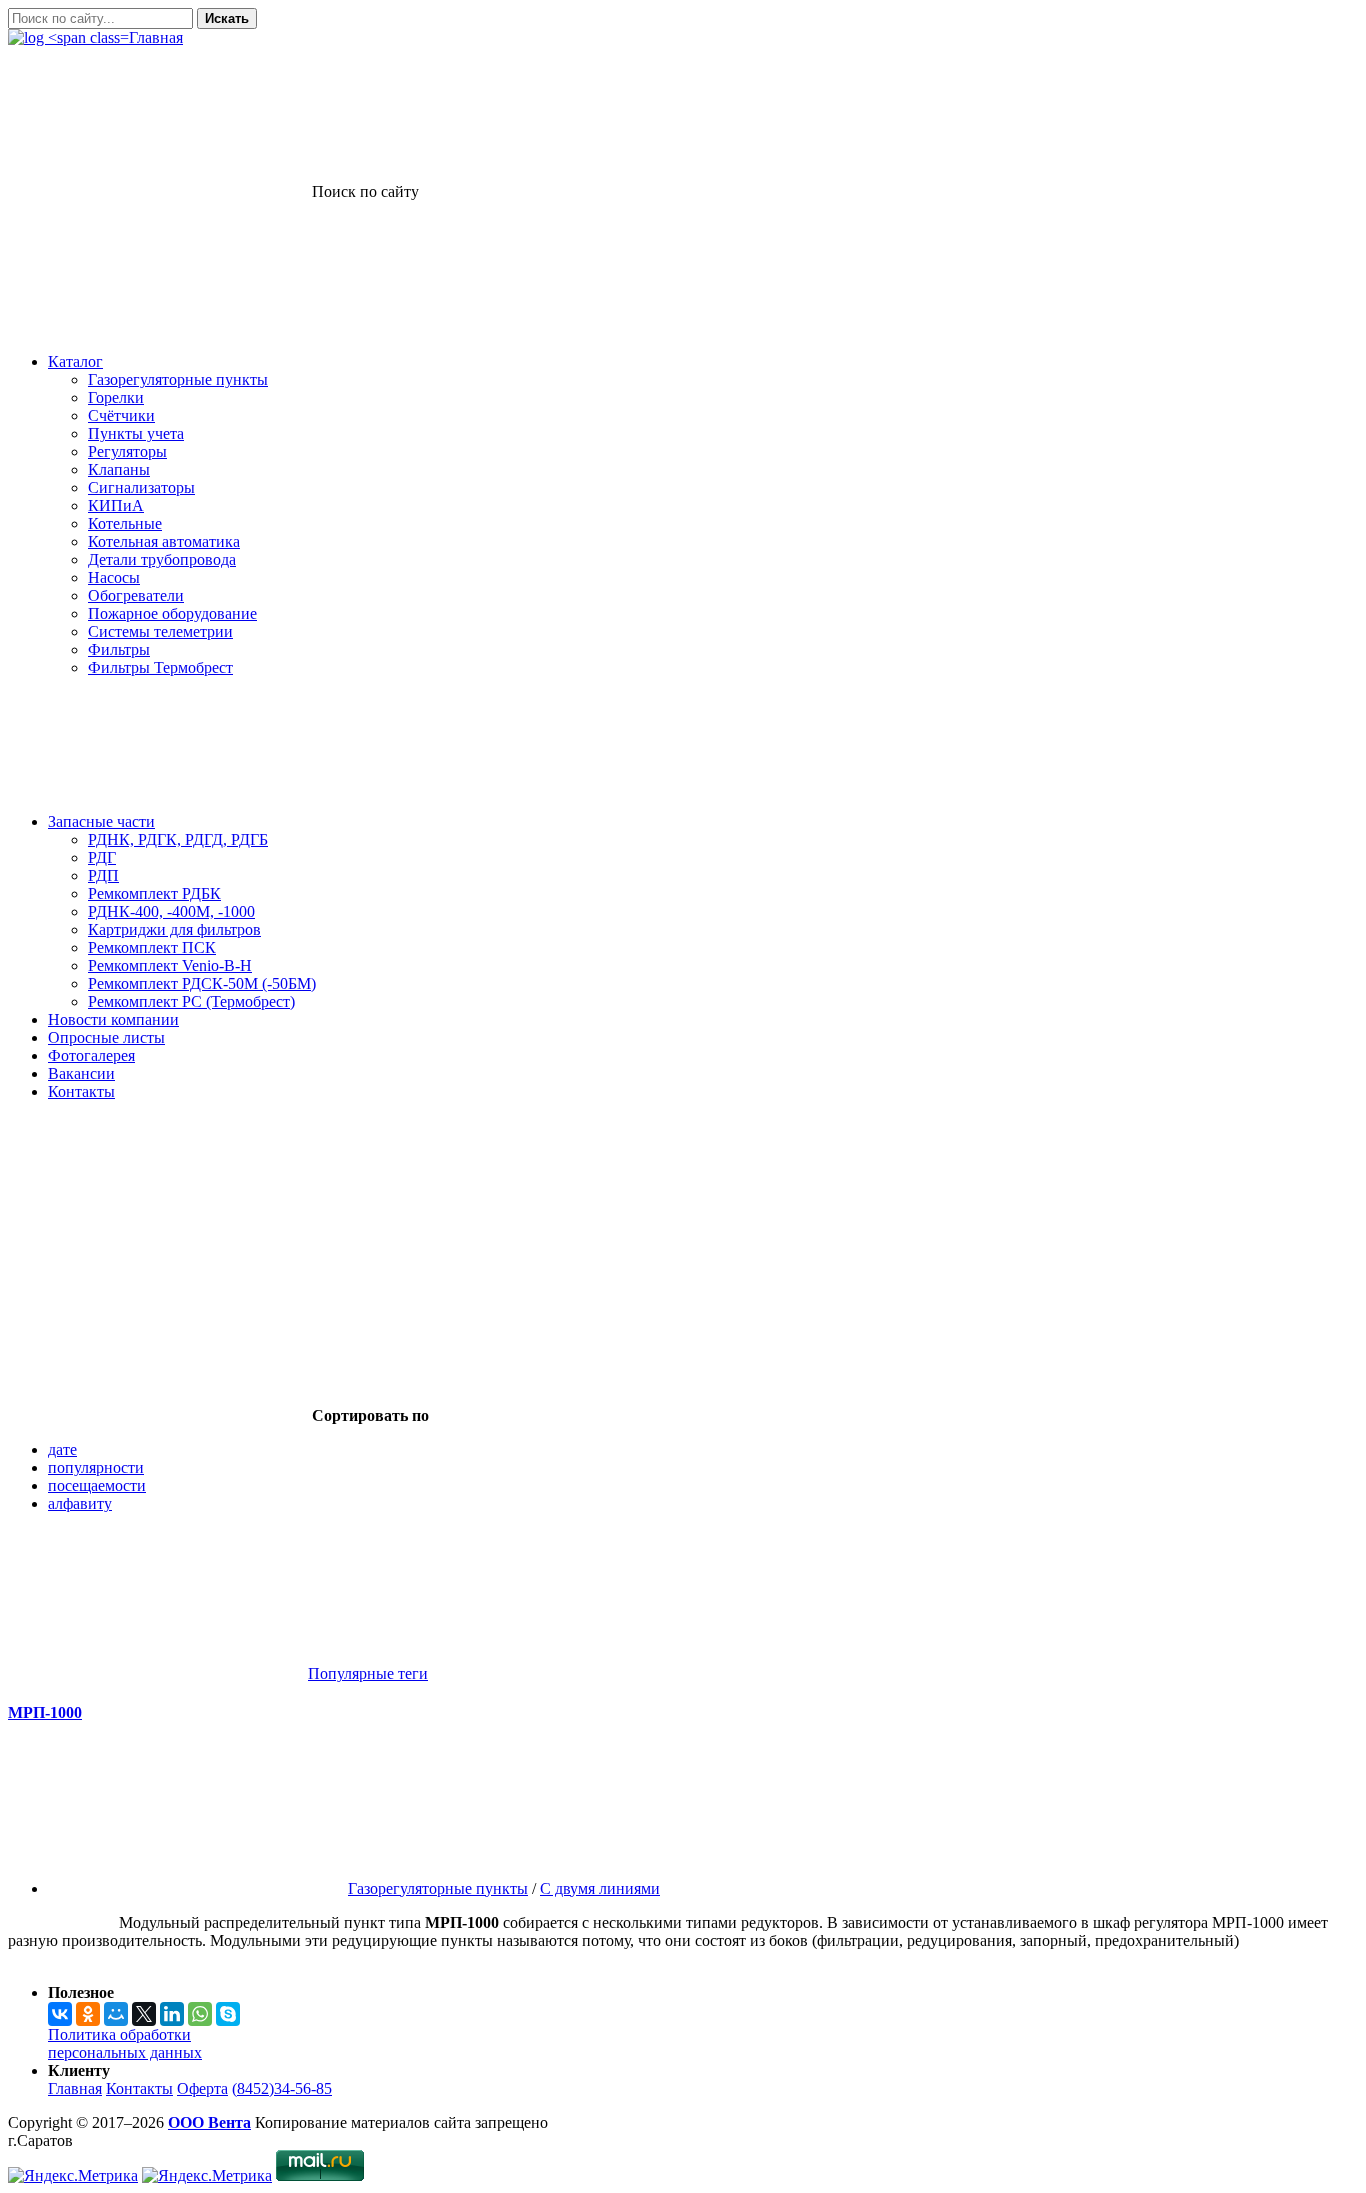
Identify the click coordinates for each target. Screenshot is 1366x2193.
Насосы (114, 577)
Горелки (116, 397)
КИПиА (116, 505)
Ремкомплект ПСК (152, 947)
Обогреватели (136, 595)
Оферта (202, 2088)
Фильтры (119, 649)
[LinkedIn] (172, 2014)
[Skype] (228, 2014)
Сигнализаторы (141, 487)
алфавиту (80, 1503)
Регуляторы (127, 451)
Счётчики (121, 415)
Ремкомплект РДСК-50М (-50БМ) (202, 983)
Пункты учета (136, 433)
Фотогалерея (91, 1055)
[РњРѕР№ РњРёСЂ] (116, 2014)
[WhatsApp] (200, 2014)
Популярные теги (368, 1673)
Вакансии (81, 1073)
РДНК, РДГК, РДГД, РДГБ (178, 839)
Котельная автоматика (164, 541)
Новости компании (113, 1019)
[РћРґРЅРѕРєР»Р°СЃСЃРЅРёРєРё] (88, 2014)
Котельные (125, 523)
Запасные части (101, 821)
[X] (144, 2014)
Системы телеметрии (160, 631)
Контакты (81, 1091)
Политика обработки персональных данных (125, 2043)
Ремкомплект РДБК (154, 893)
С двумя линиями (600, 1888)
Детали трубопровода (162, 559)
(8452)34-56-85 (282, 2088)
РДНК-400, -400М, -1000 (171, 911)
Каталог (75, 361)
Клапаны (119, 469)
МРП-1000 (45, 1712)
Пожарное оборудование (172, 613)
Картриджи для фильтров (174, 929)
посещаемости (97, 1485)
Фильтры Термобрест (160, 667)
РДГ (102, 857)
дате (62, 1449)
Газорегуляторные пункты (178, 379)
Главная (75, 2088)
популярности (96, 1467)
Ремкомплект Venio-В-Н (170, 965)
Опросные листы (106, 1037)
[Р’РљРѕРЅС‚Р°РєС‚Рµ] (60, 2014)
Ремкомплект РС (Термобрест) (191, 1001)
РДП (103, 875)
